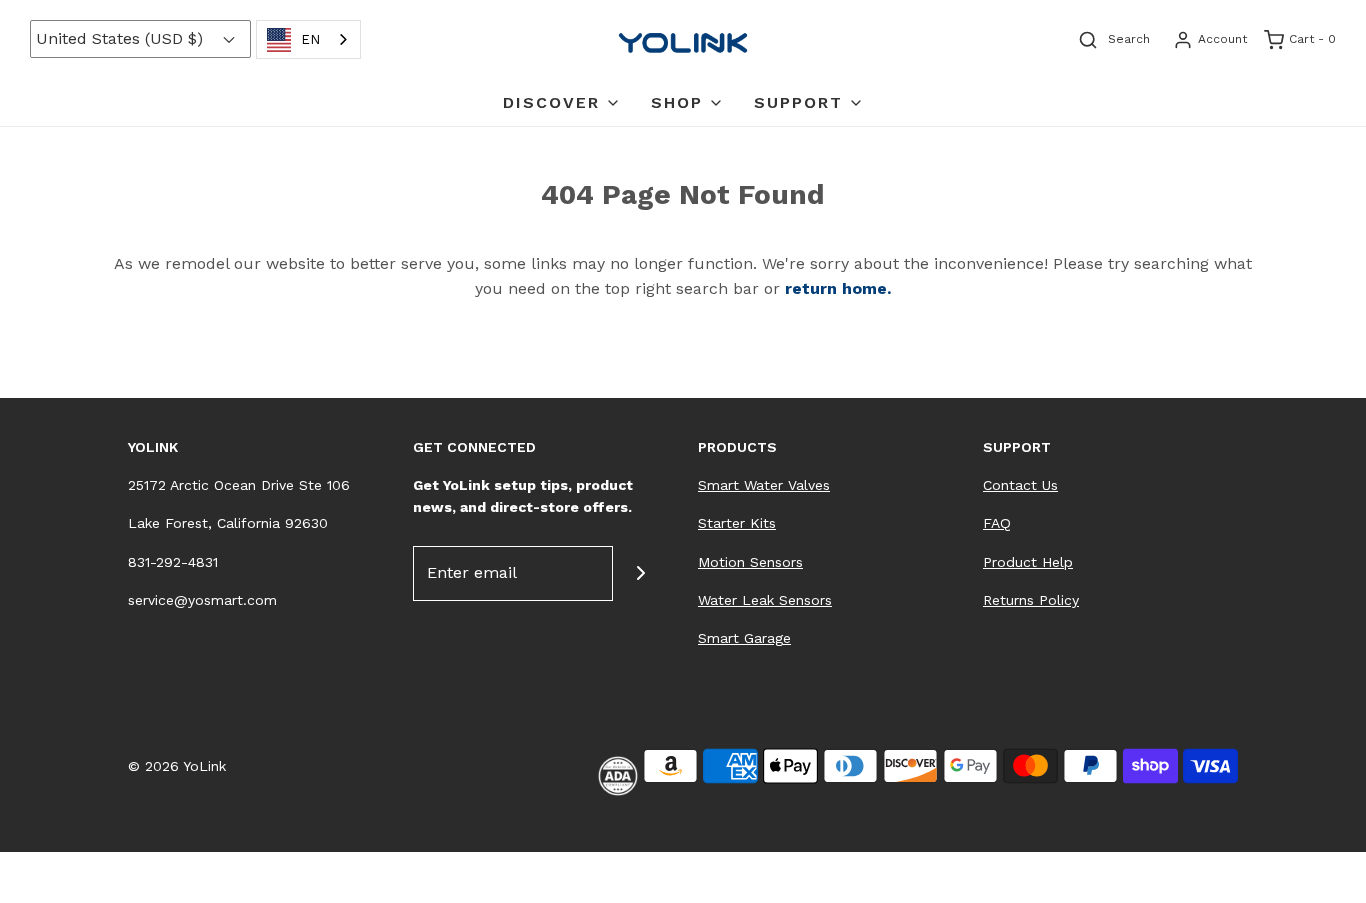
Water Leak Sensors (765, 600)
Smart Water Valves (764, 485)
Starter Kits (737, 523)
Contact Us (1020, 485)
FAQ (997, 523)
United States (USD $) (122, 38)
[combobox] (308, 39)
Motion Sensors (750, 562)
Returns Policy (1031, 600)
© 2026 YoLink (177, 766)
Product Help (1028, 562)
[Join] (640, 573)
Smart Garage (744, 638)
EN (310, 39)
